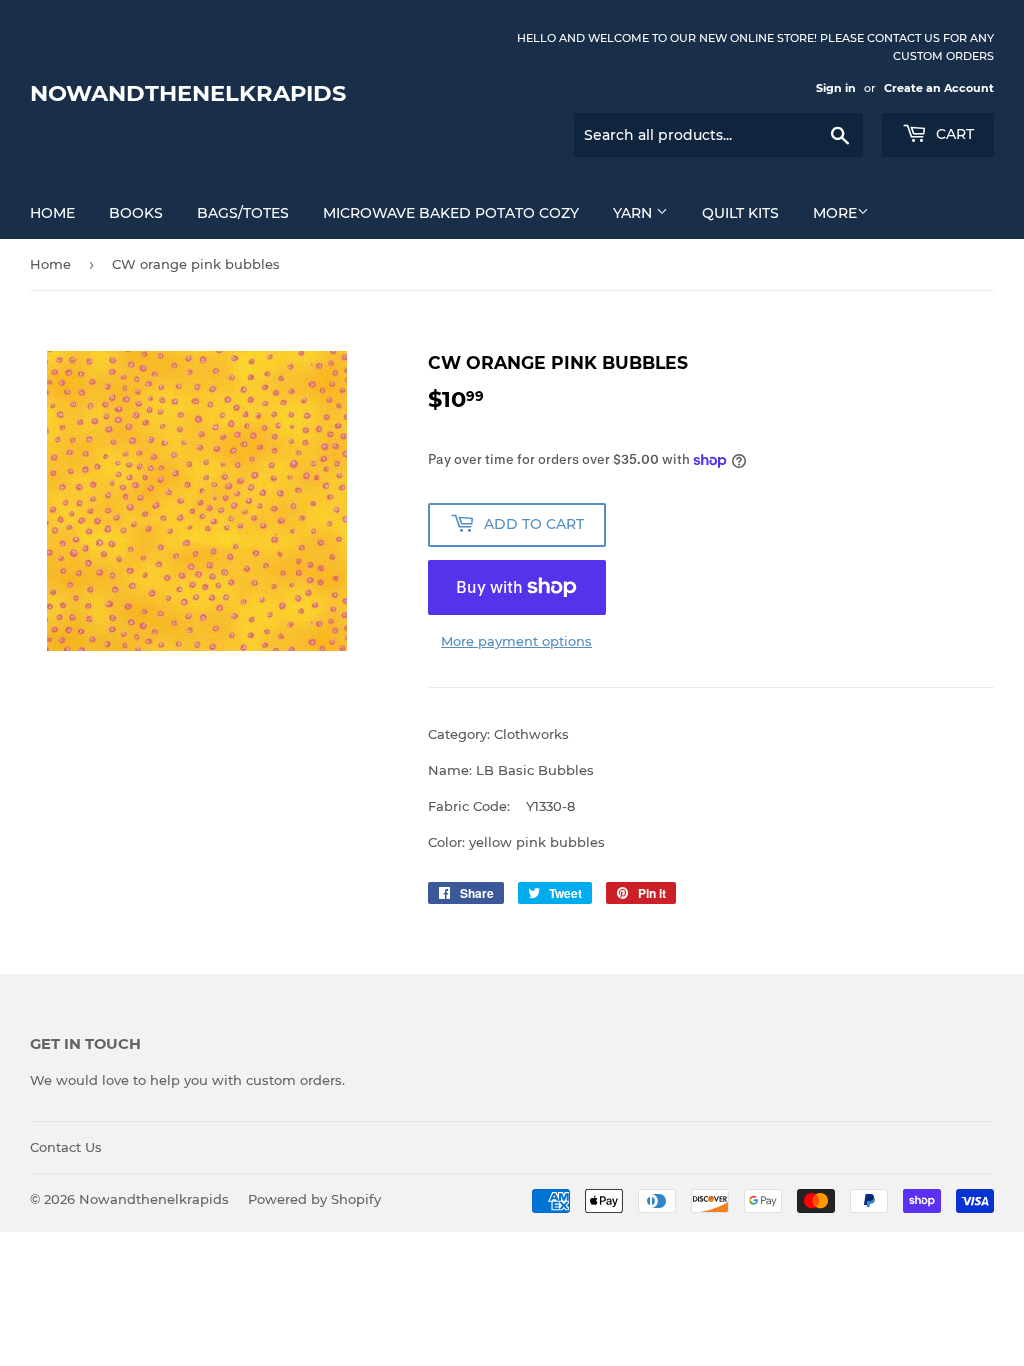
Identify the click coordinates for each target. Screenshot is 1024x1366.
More (835, 213)
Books (136, 213)
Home (52, 213)
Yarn (634, 213)
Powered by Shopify (314, 1199)
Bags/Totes (243, 213)
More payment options (516, 641)
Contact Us (66, 1147)
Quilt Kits (740, 213)
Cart (953, 134)
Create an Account (939, 88)
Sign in (836, 88)
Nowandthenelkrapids (188, 93)
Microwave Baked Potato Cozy (451, 213)
